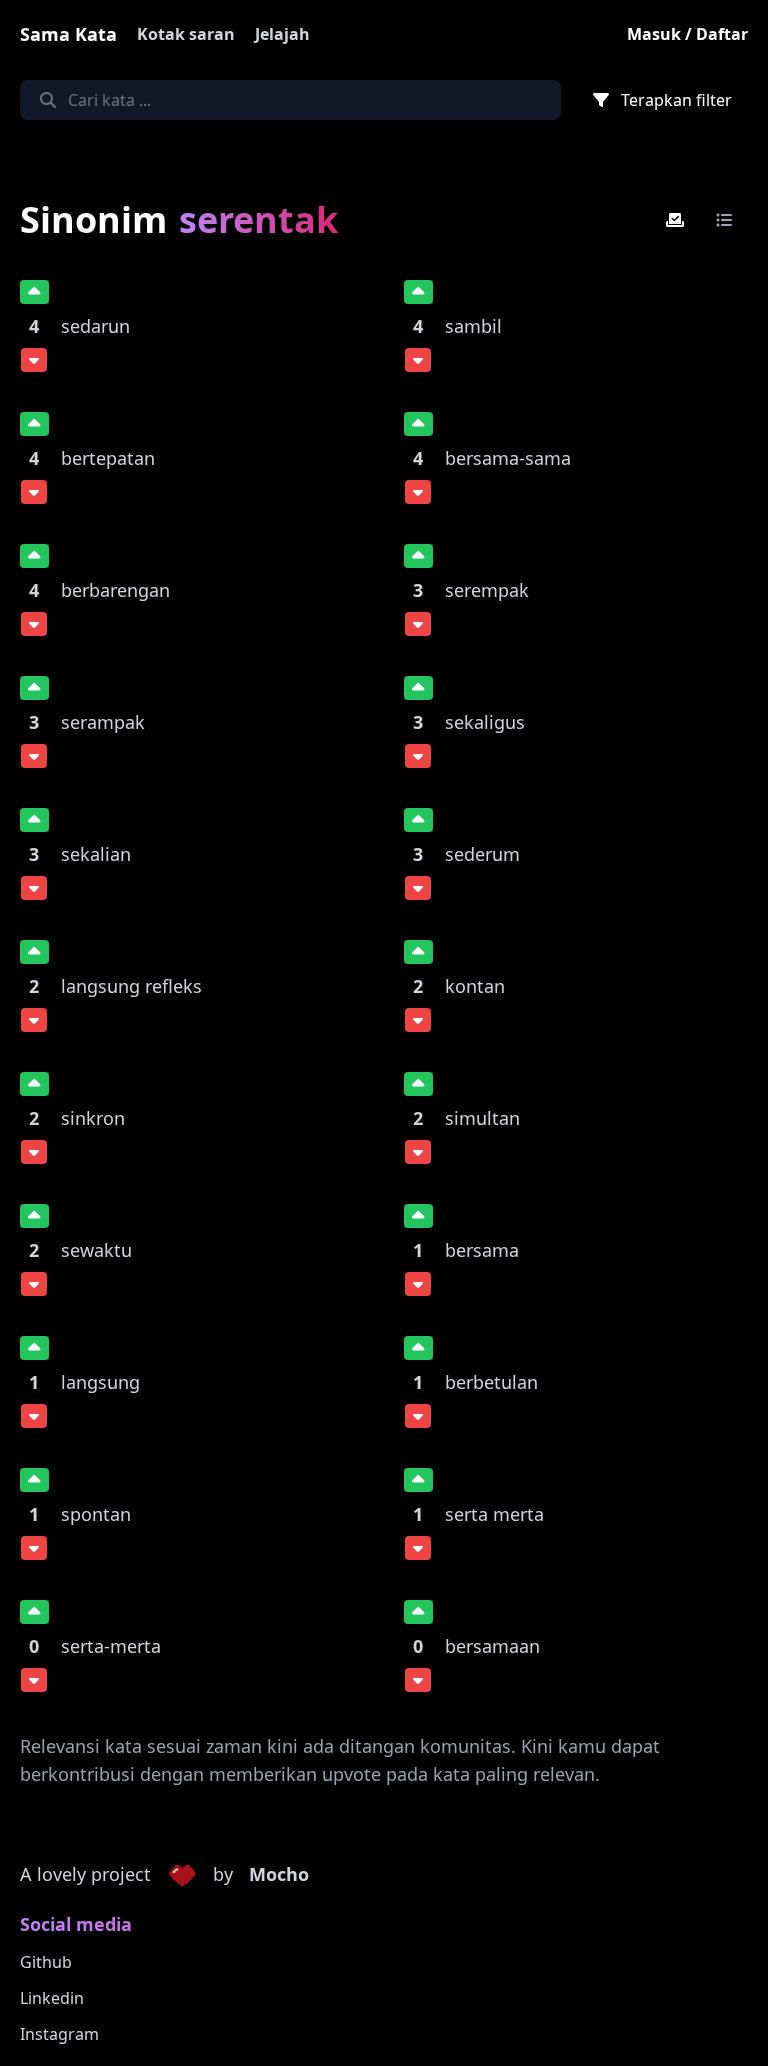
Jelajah (282, 34)
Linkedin (52, 1998)
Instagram (59, 2034)
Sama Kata (68, 34)
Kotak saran (186, 34)
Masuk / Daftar (687, 34)
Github (46, 1962)
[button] (182, 1875)
